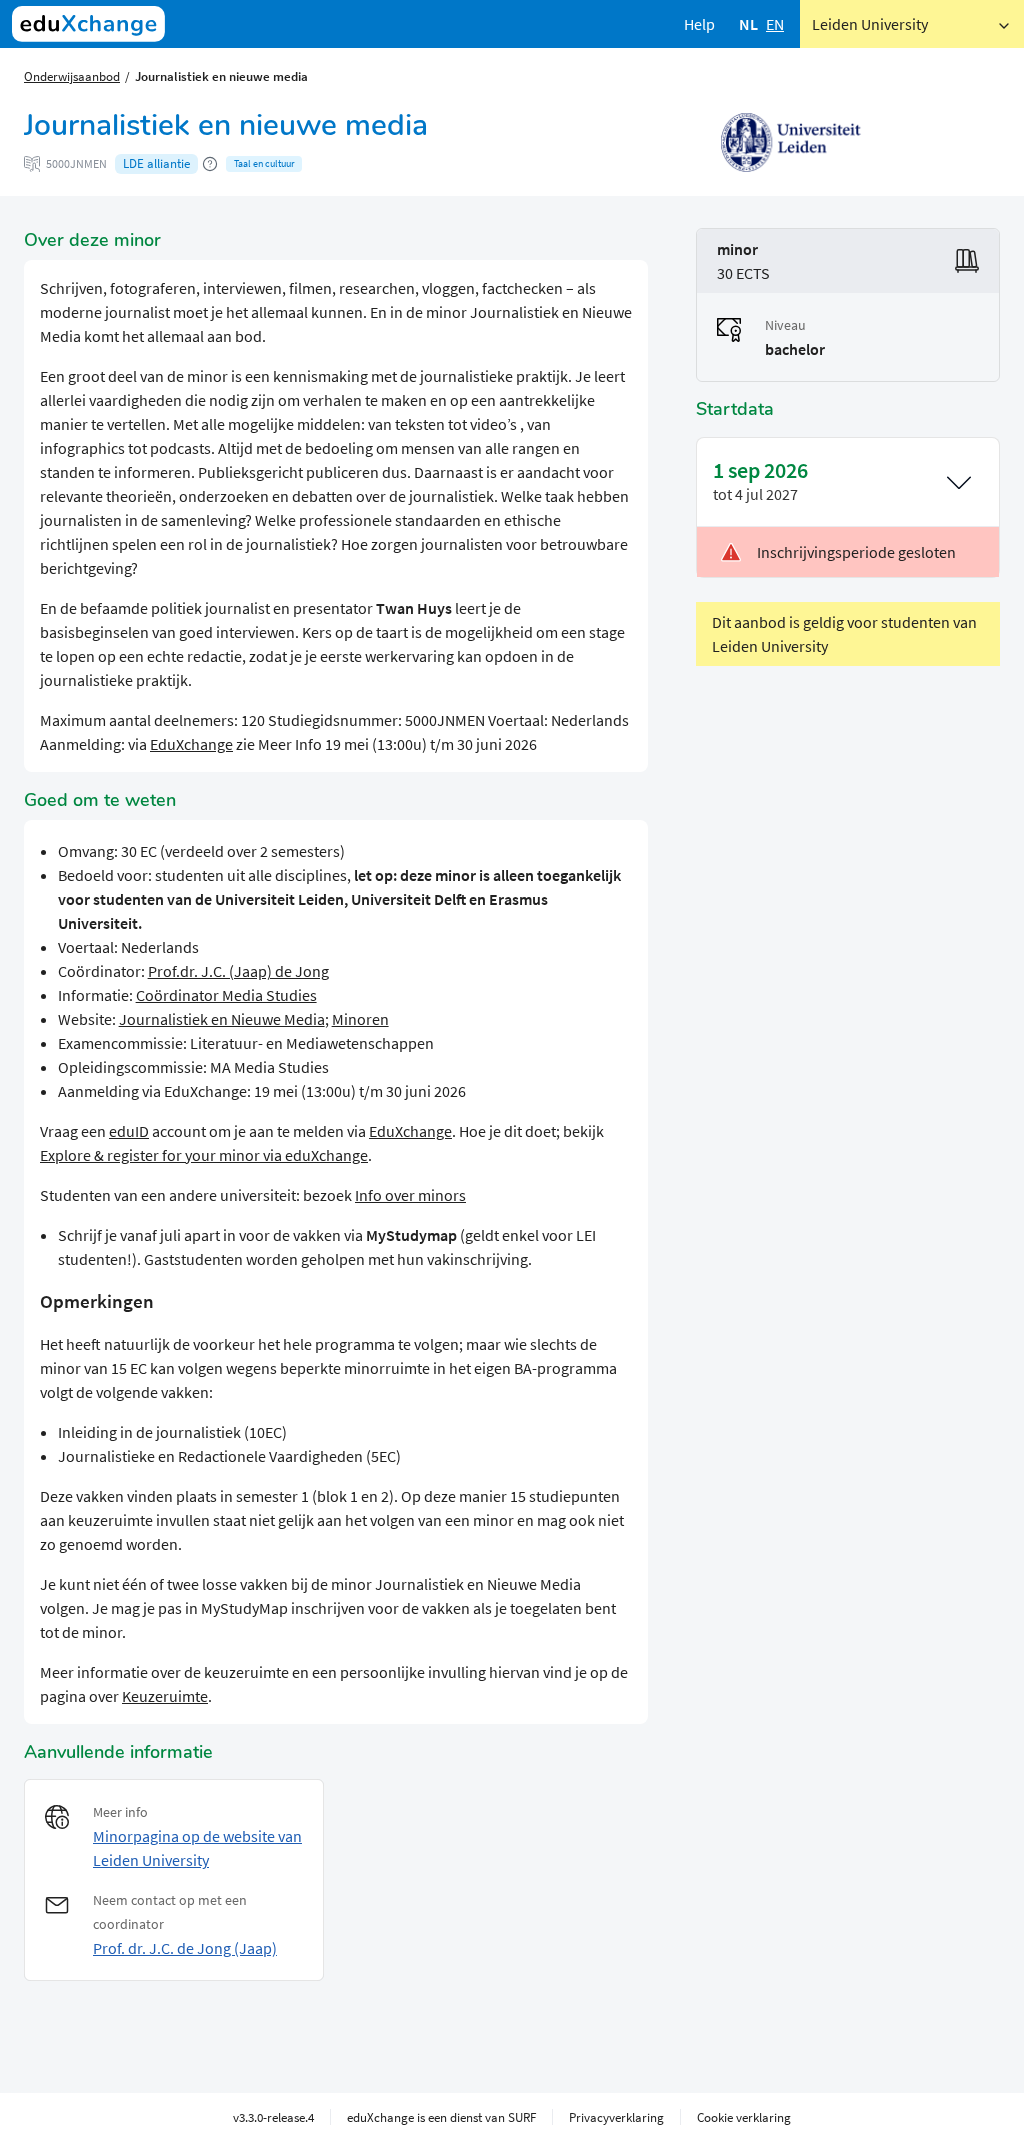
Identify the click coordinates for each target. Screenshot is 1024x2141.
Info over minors (410, 1195)
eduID (129, 1131)
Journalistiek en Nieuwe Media (222, 1019)
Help (699, 24)
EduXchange (191, 744)
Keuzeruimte (165, 1696)
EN (775, 24)
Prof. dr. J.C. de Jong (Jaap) (185, 1948)
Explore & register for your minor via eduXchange (204, 1155)
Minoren (360, 1019)
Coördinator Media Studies (226, 995)
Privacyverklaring (616, 2117)
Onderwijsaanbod (72, 76)
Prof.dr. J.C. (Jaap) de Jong (238, 971)
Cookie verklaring (744, 2117)
